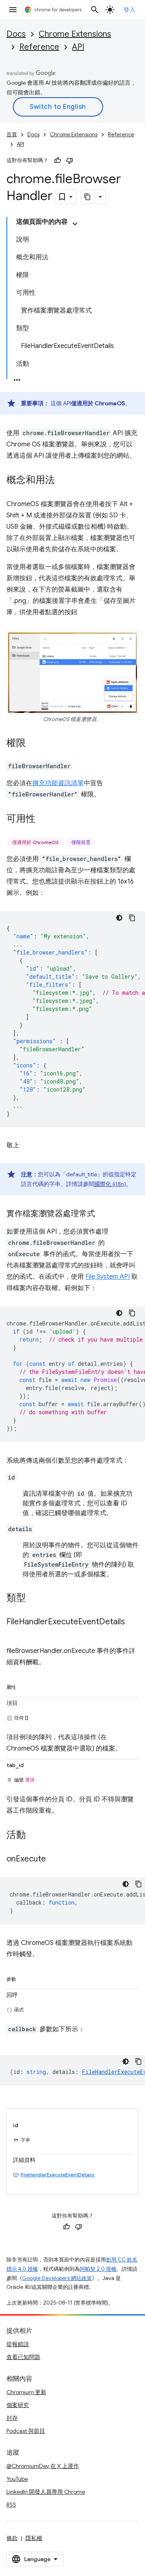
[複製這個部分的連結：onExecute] (54, 1859)
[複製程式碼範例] (132, 918)
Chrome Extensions (75, 34)
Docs (16, 34)
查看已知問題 (23, 2357)
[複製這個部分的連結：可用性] (43, 819)
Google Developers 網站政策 (57, 2278)
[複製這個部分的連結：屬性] (24, 1686)
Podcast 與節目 (26, 2431)
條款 (12, 2538)
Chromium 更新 (26, 2392)
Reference (39, 47)
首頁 (12, 134)
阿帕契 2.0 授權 (98, 2269)
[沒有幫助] (70, 160)
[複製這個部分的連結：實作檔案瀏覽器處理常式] (103, 1214)
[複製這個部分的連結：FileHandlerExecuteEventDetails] (14, 1634)
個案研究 (18, 2405)
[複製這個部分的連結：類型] (34, 1599)
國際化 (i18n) (110, 1184)
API (78, 47)
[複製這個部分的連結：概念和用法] (63, 481)
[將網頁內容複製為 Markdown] (88, 197)
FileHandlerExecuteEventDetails (58, 2175)
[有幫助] (58, 160)
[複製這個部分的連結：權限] (34, 744)
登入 (129, 10)
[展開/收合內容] (75, 224)
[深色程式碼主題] (119, 918)
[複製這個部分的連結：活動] (34, 1836)
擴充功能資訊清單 (58, 783)
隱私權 (34, 2538)
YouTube (17, 2479)
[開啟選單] (13, 10)
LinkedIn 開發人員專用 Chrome (46, 2492)
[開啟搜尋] (95, 10)
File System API (108, 1277)
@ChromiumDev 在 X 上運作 (43, 2466)
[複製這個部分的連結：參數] (24, 1978)
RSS (11, 2505)
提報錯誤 (18, 2344)
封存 (12, 2418)
